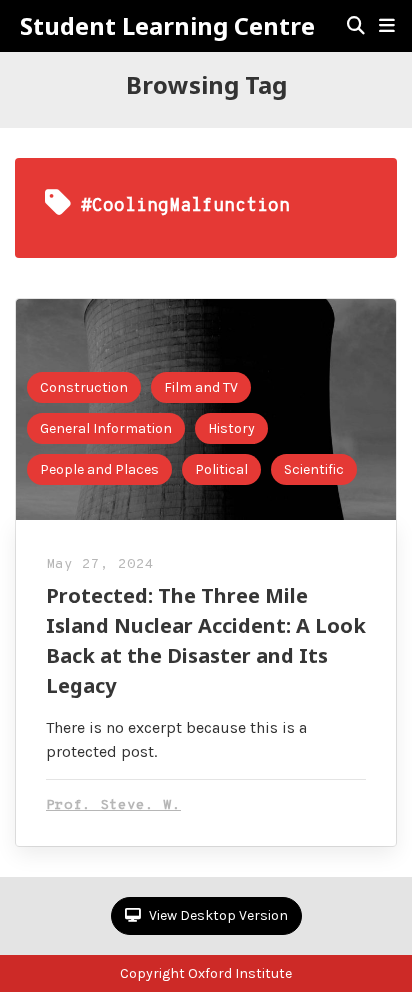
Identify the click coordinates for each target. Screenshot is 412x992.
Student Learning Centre (167, 26)
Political (221, 469)
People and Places (99, 469)
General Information (106, 428)
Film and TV (201, 387)
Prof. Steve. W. (113, 805)
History (231, 428)
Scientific (314, 469)
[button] (387, 26)
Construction (84, 387)
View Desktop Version (217, 915)
